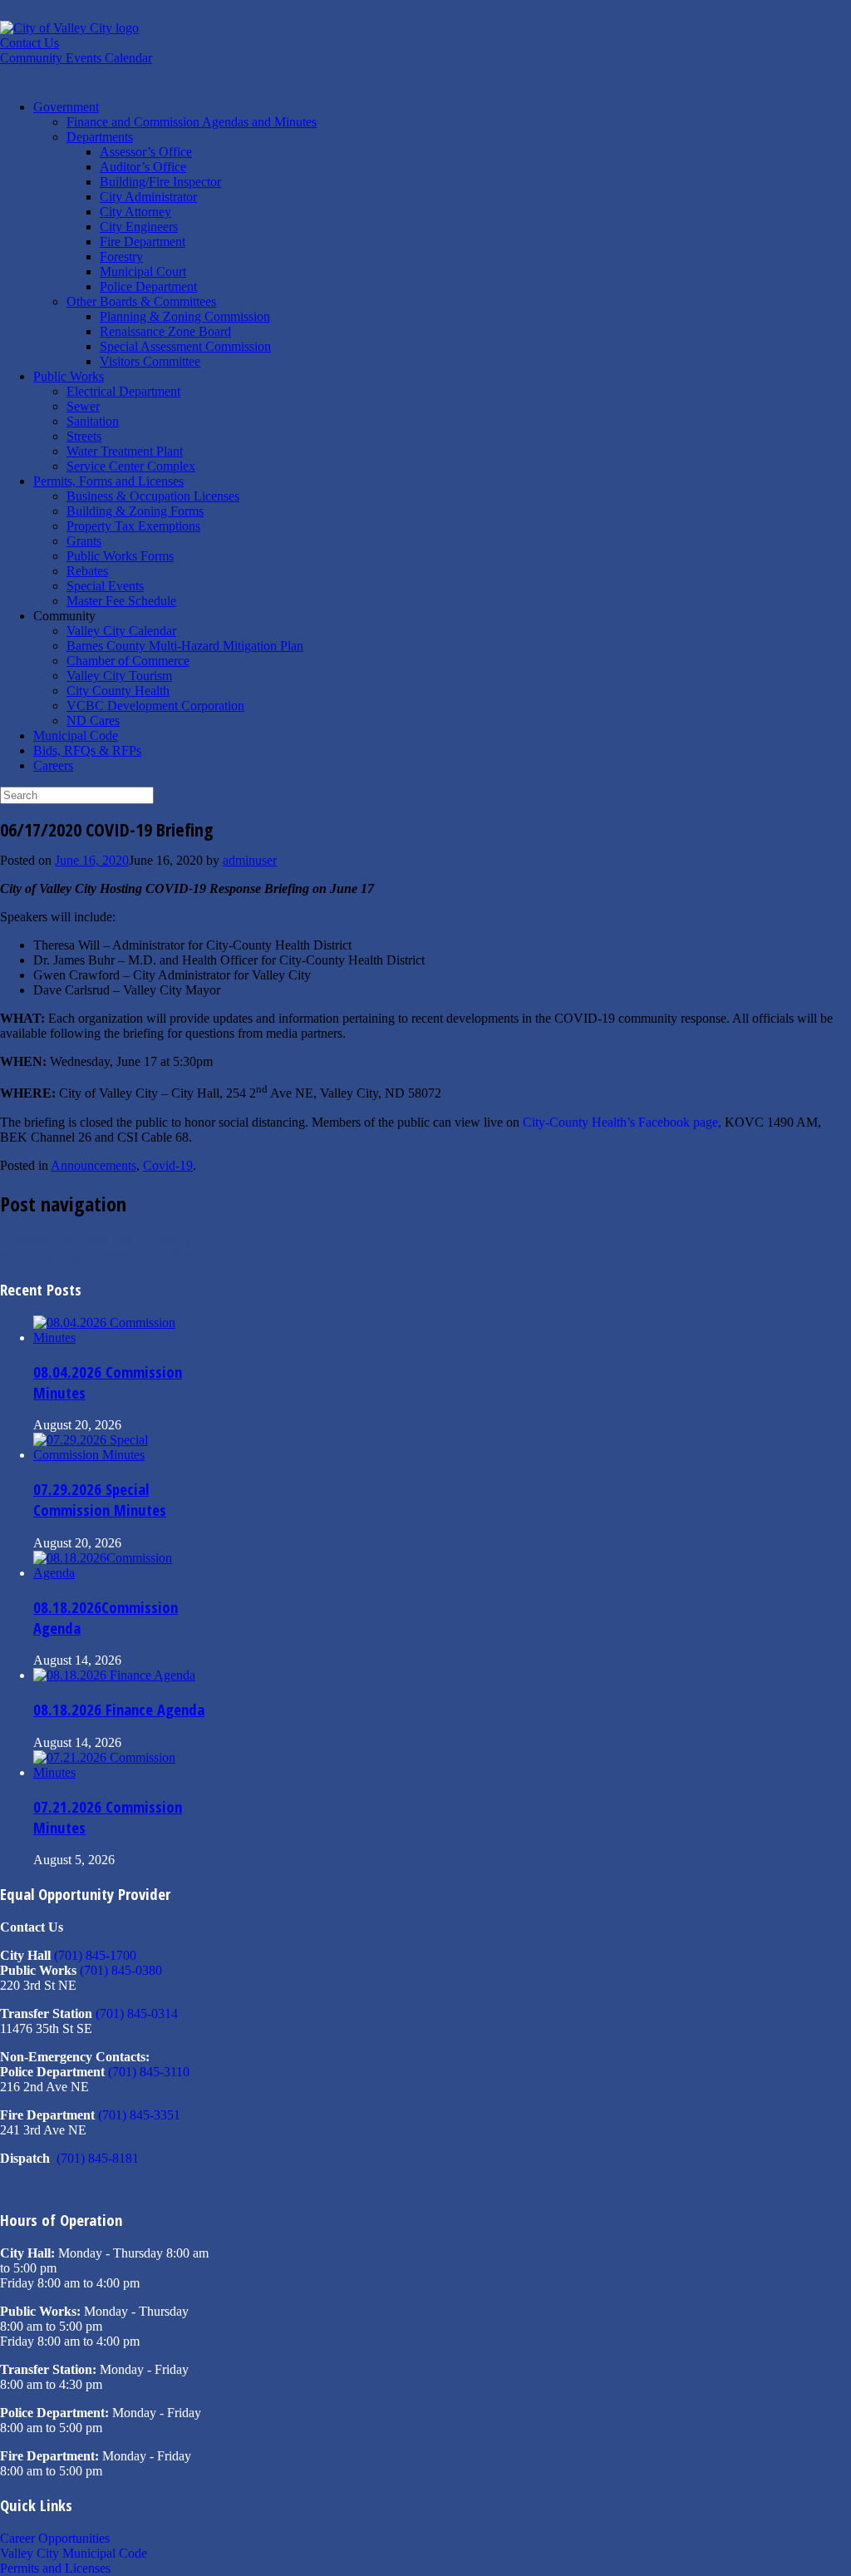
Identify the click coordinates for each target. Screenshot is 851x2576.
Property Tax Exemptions (133, 526)
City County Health (118, 691)
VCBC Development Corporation (155, 706)
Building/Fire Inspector (160, 182)
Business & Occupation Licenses (153, 496)
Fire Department (143, 242)
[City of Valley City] (69, 28)
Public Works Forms (120, 556)
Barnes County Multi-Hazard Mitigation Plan (185, 646)
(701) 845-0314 (137, 2013)
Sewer (83, 406)
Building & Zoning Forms (135, 511)
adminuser (250, 860)
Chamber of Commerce (128, 661)
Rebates (87, 571)
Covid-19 (168, 1165)
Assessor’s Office (146, 152)
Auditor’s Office (143, 167)
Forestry (121, 257)
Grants (84, 541)
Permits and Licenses (55, 2568)
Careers (53, 765)
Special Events (105, 586)
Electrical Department (123, 391)
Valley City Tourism (119, 676)
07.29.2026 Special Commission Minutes (100, 1499)
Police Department (148, 286)
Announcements (93, 1165)
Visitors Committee (150, 361)
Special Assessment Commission (185, 346)
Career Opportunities (55, 2538)
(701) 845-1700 (95, 1955)
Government (66, 107)
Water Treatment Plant (125, 451)
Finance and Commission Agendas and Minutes (192, 122)
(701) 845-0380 (121, 1970)
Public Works (69, 376)
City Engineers (139, 227)
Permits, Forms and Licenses (108, 481)
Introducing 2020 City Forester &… (103, 1241)
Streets (84, 436)
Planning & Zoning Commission (185, 316)
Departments (100, 137)
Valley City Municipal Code (74, 2553)
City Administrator (148, 197)
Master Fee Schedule (121, 601)
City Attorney (135, 212)
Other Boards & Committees (141, 301)
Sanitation (93, 421)
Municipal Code (76, 735)
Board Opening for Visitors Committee (110, 1256)
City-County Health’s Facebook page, (622, 1122)
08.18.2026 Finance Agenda (119, 1709)
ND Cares (93, 720)
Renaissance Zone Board (165, 331)
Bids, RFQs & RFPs (87, 750)
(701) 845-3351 (139, 2115)
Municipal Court (143, 271)
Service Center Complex (131, 466)
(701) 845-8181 (98, 2158)
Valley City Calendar (121, 631)
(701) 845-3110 (149, 2072)
